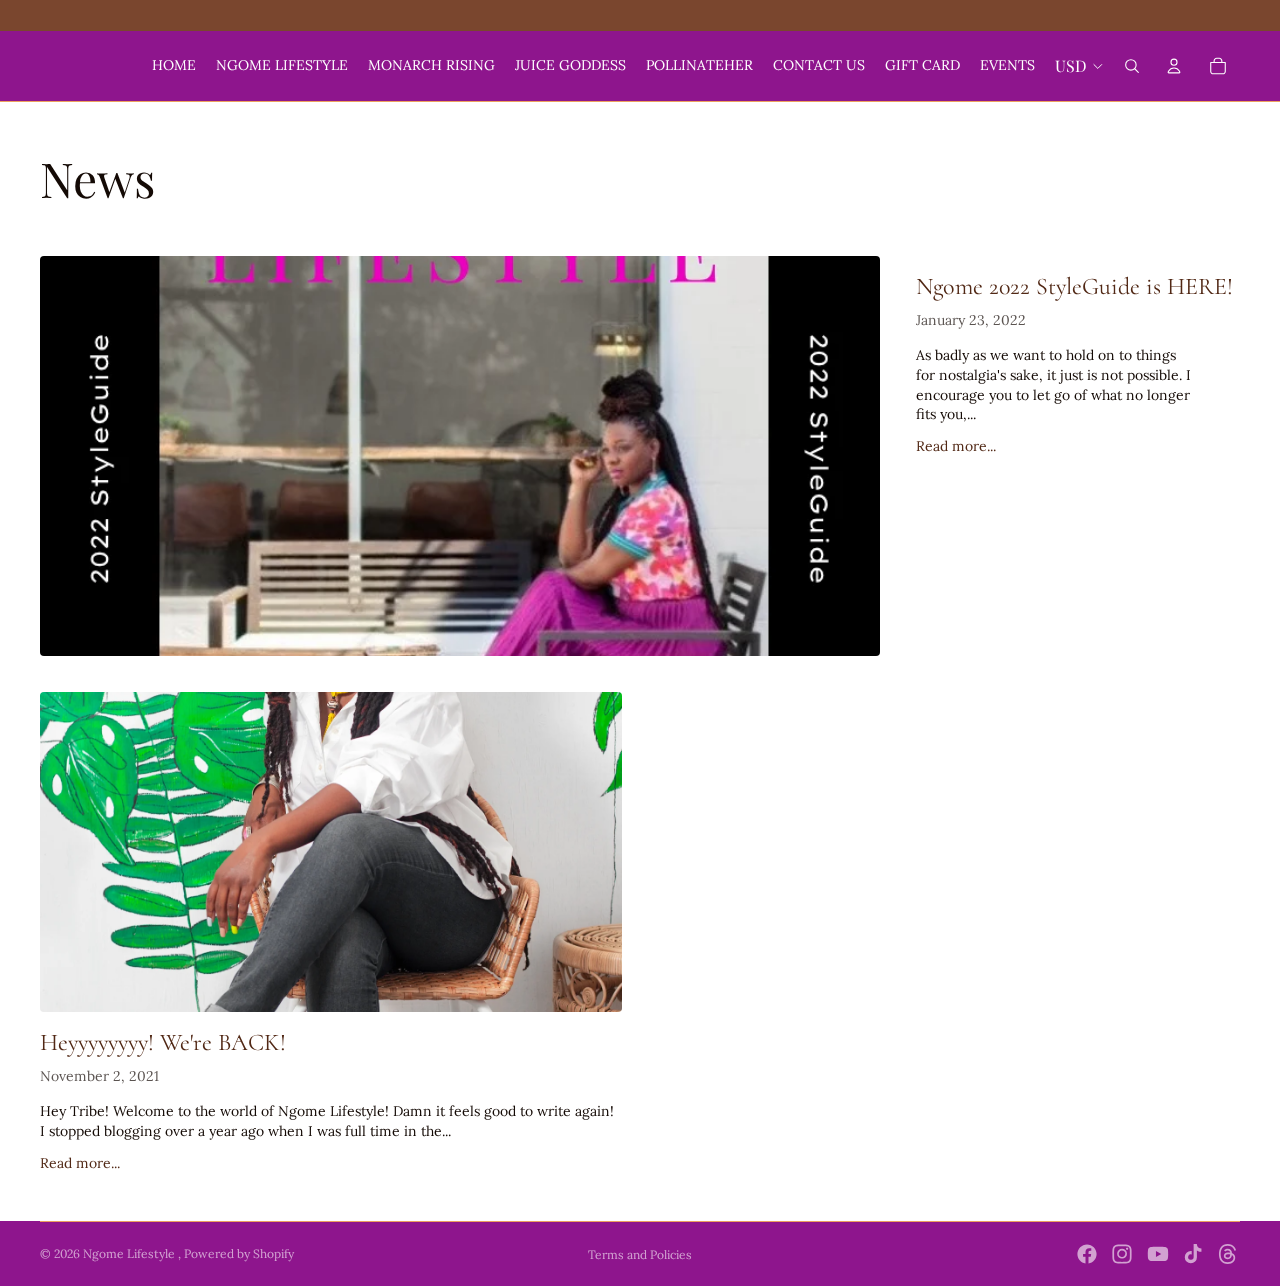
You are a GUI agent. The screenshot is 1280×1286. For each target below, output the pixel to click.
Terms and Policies (640, 1254)
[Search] (1132, 66)
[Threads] (1228, 1254)
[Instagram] (1122, 1254)
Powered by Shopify (239, 1253)
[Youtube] (1158, 1254)
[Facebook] (1087, 1254)
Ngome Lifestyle (130, 1253)
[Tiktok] (1193, 1254)
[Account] (1174, 66)
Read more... (956, 446)
